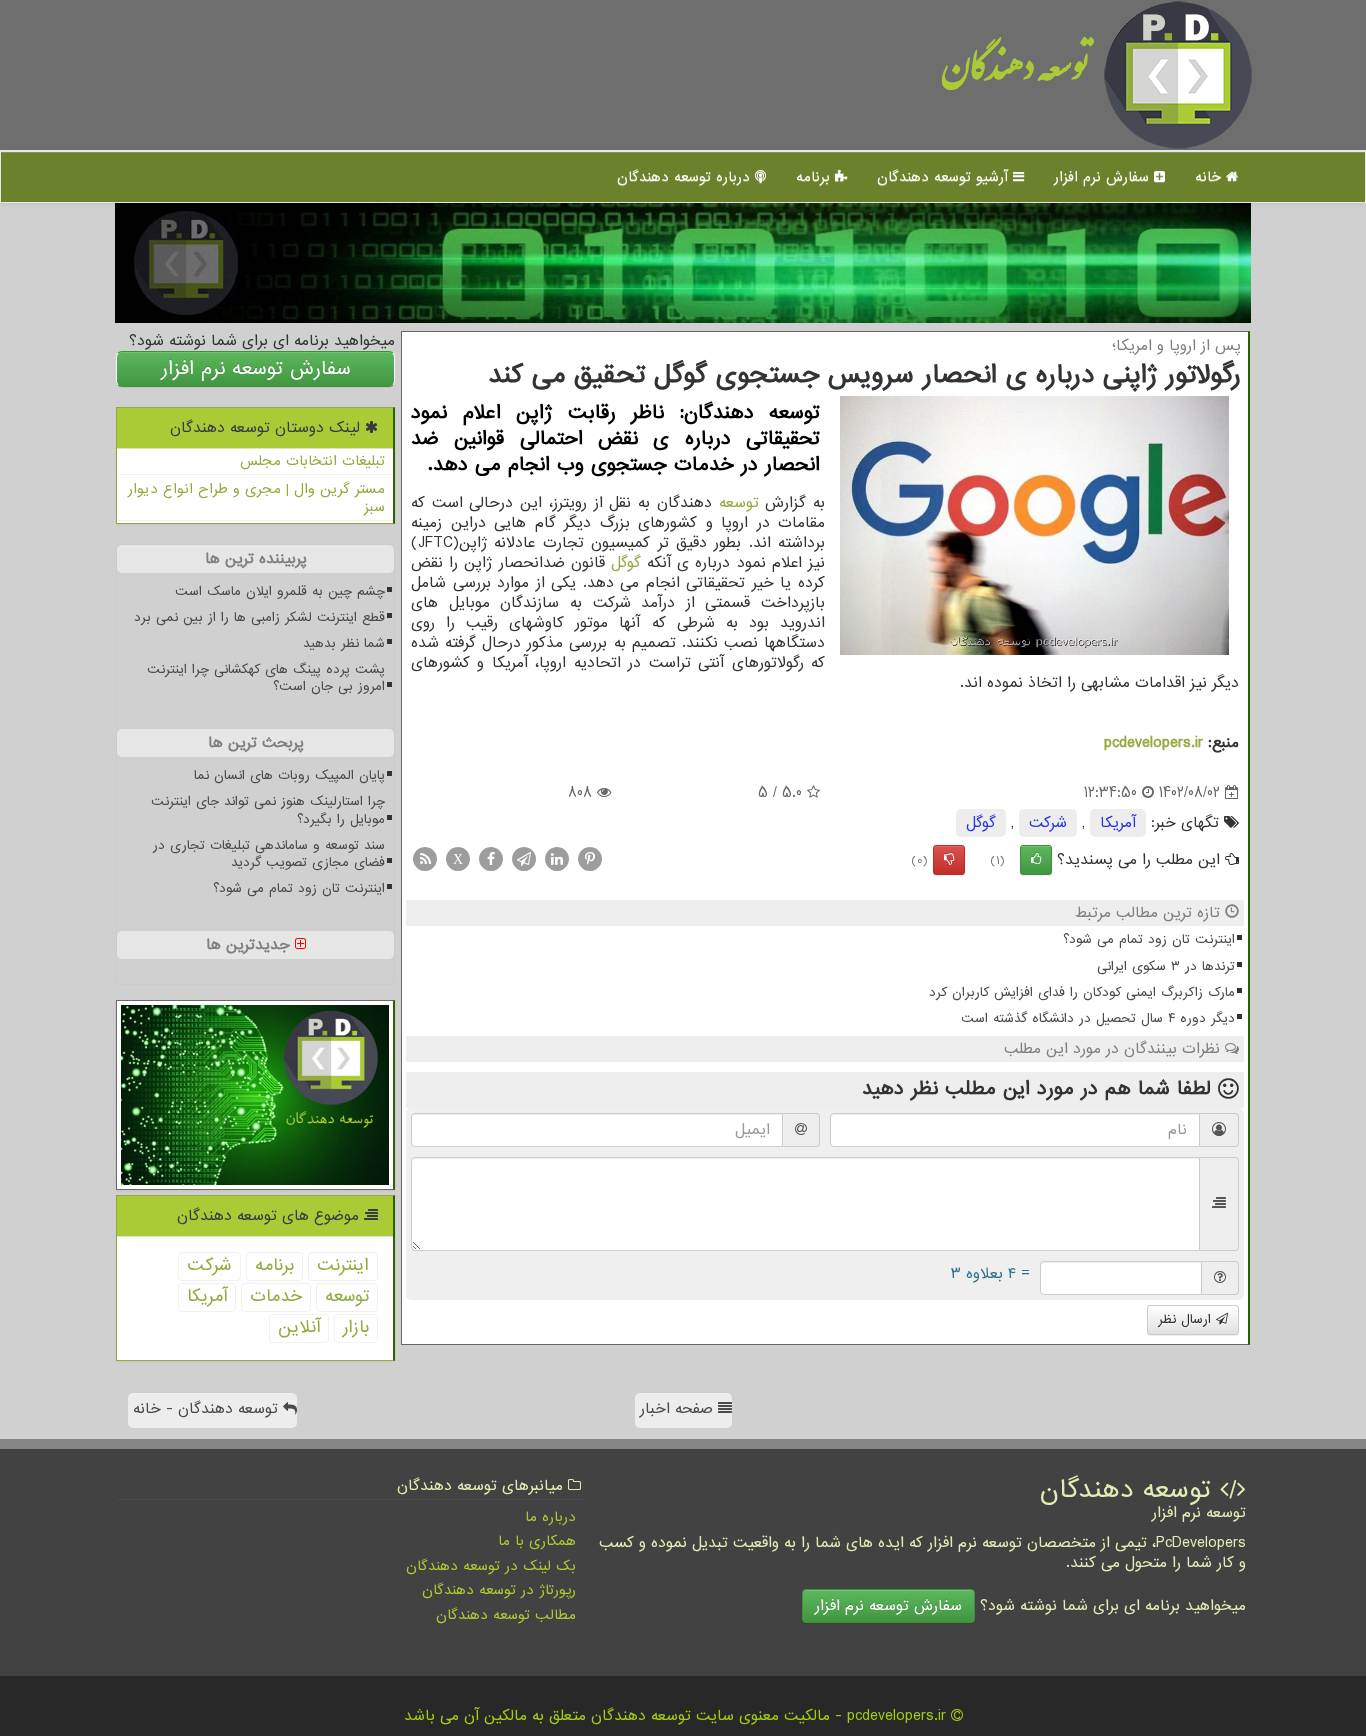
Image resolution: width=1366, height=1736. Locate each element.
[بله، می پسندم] (1036, 860)
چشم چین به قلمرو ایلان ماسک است (280, 591)
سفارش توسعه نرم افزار (256, 369)
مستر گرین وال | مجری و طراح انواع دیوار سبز (256, 498)
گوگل (626, 563)
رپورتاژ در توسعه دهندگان (499, 1590)
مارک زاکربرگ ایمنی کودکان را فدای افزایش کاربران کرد (1082, 992)
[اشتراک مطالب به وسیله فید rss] (425, 859)
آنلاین (299, 1327)
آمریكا (1118, 823)
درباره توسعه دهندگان (686, 177)
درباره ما (550, 1517)
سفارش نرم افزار (1104, 177)
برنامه (815, 177)
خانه (1210, 177)
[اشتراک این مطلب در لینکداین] (557, 859)
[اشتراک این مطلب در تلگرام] (524, 859)
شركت (1048, 823)
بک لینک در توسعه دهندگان (491, 1566)
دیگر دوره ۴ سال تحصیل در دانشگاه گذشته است (1098, 1018)
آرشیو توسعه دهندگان (945, 177)
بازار (356, 1327)
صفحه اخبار (679, 1409)
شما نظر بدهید (344, 643)
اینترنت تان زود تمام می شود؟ (1149, 939)
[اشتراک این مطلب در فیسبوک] (491, 859)
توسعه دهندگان (1015, 74)
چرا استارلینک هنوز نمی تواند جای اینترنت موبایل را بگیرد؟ (268, 810)
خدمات (276, 1296)
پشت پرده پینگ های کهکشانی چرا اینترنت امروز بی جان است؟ (266, 678)
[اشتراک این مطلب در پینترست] (590, 859)
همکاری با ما (537, 1541)
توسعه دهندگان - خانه (208, 1409)
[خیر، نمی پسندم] (949, 860)
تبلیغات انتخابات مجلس (312, 461)
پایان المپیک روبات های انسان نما (289, 775)
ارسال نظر (1187, 1319)
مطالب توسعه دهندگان (506, 1615)
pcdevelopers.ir (1153, 743)
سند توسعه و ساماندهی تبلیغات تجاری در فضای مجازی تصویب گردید (269, 854)
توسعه (739, 503)
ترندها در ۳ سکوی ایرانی (1166, 966)
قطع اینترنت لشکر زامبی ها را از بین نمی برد (259, 617)
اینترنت (343, 1265)
